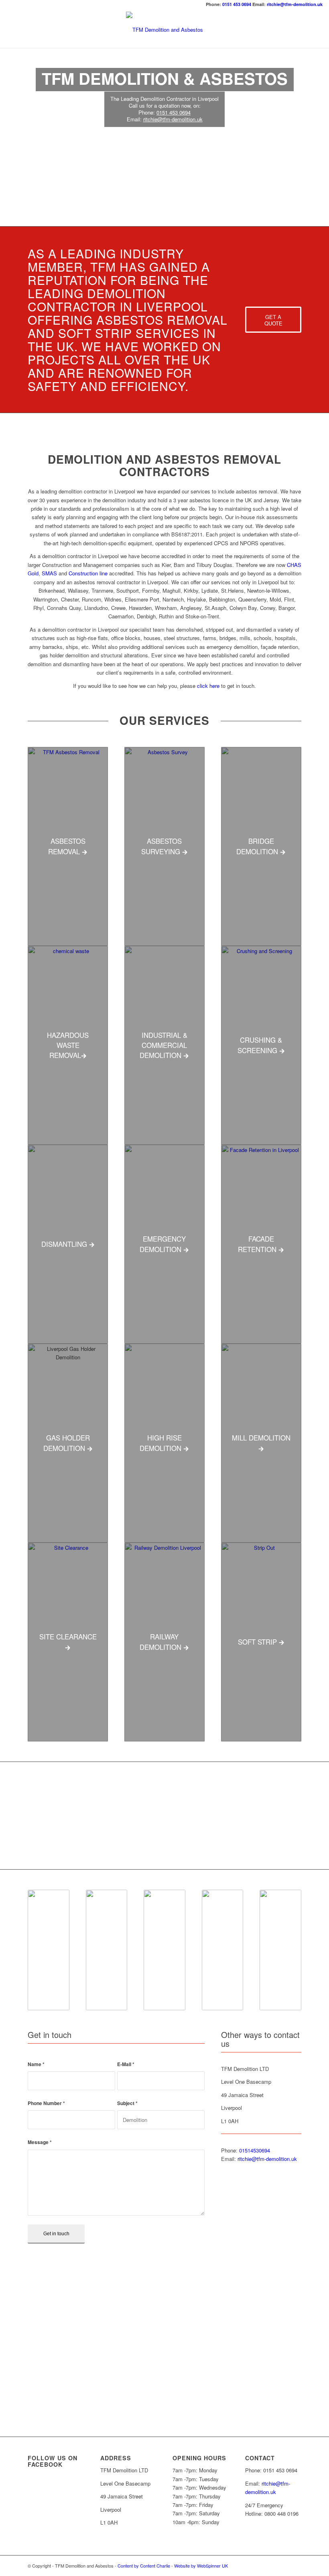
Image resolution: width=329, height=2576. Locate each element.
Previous (18, 1815)
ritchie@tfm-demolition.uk (295, 4)
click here (208, 686)
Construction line (88, 573)
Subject (127, 2103)
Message (40, 2142)
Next (311, 1815)
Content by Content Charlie (144, 2566)
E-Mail (126, 2064)
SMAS (49, 573)
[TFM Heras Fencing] (101, 1848)
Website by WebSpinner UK (201, 2566)
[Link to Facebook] (295, 2566)
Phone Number (46, 2103)
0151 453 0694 (237, 4)
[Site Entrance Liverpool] (216, 1848)
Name (36, 2064)
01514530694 (255, 2150)
